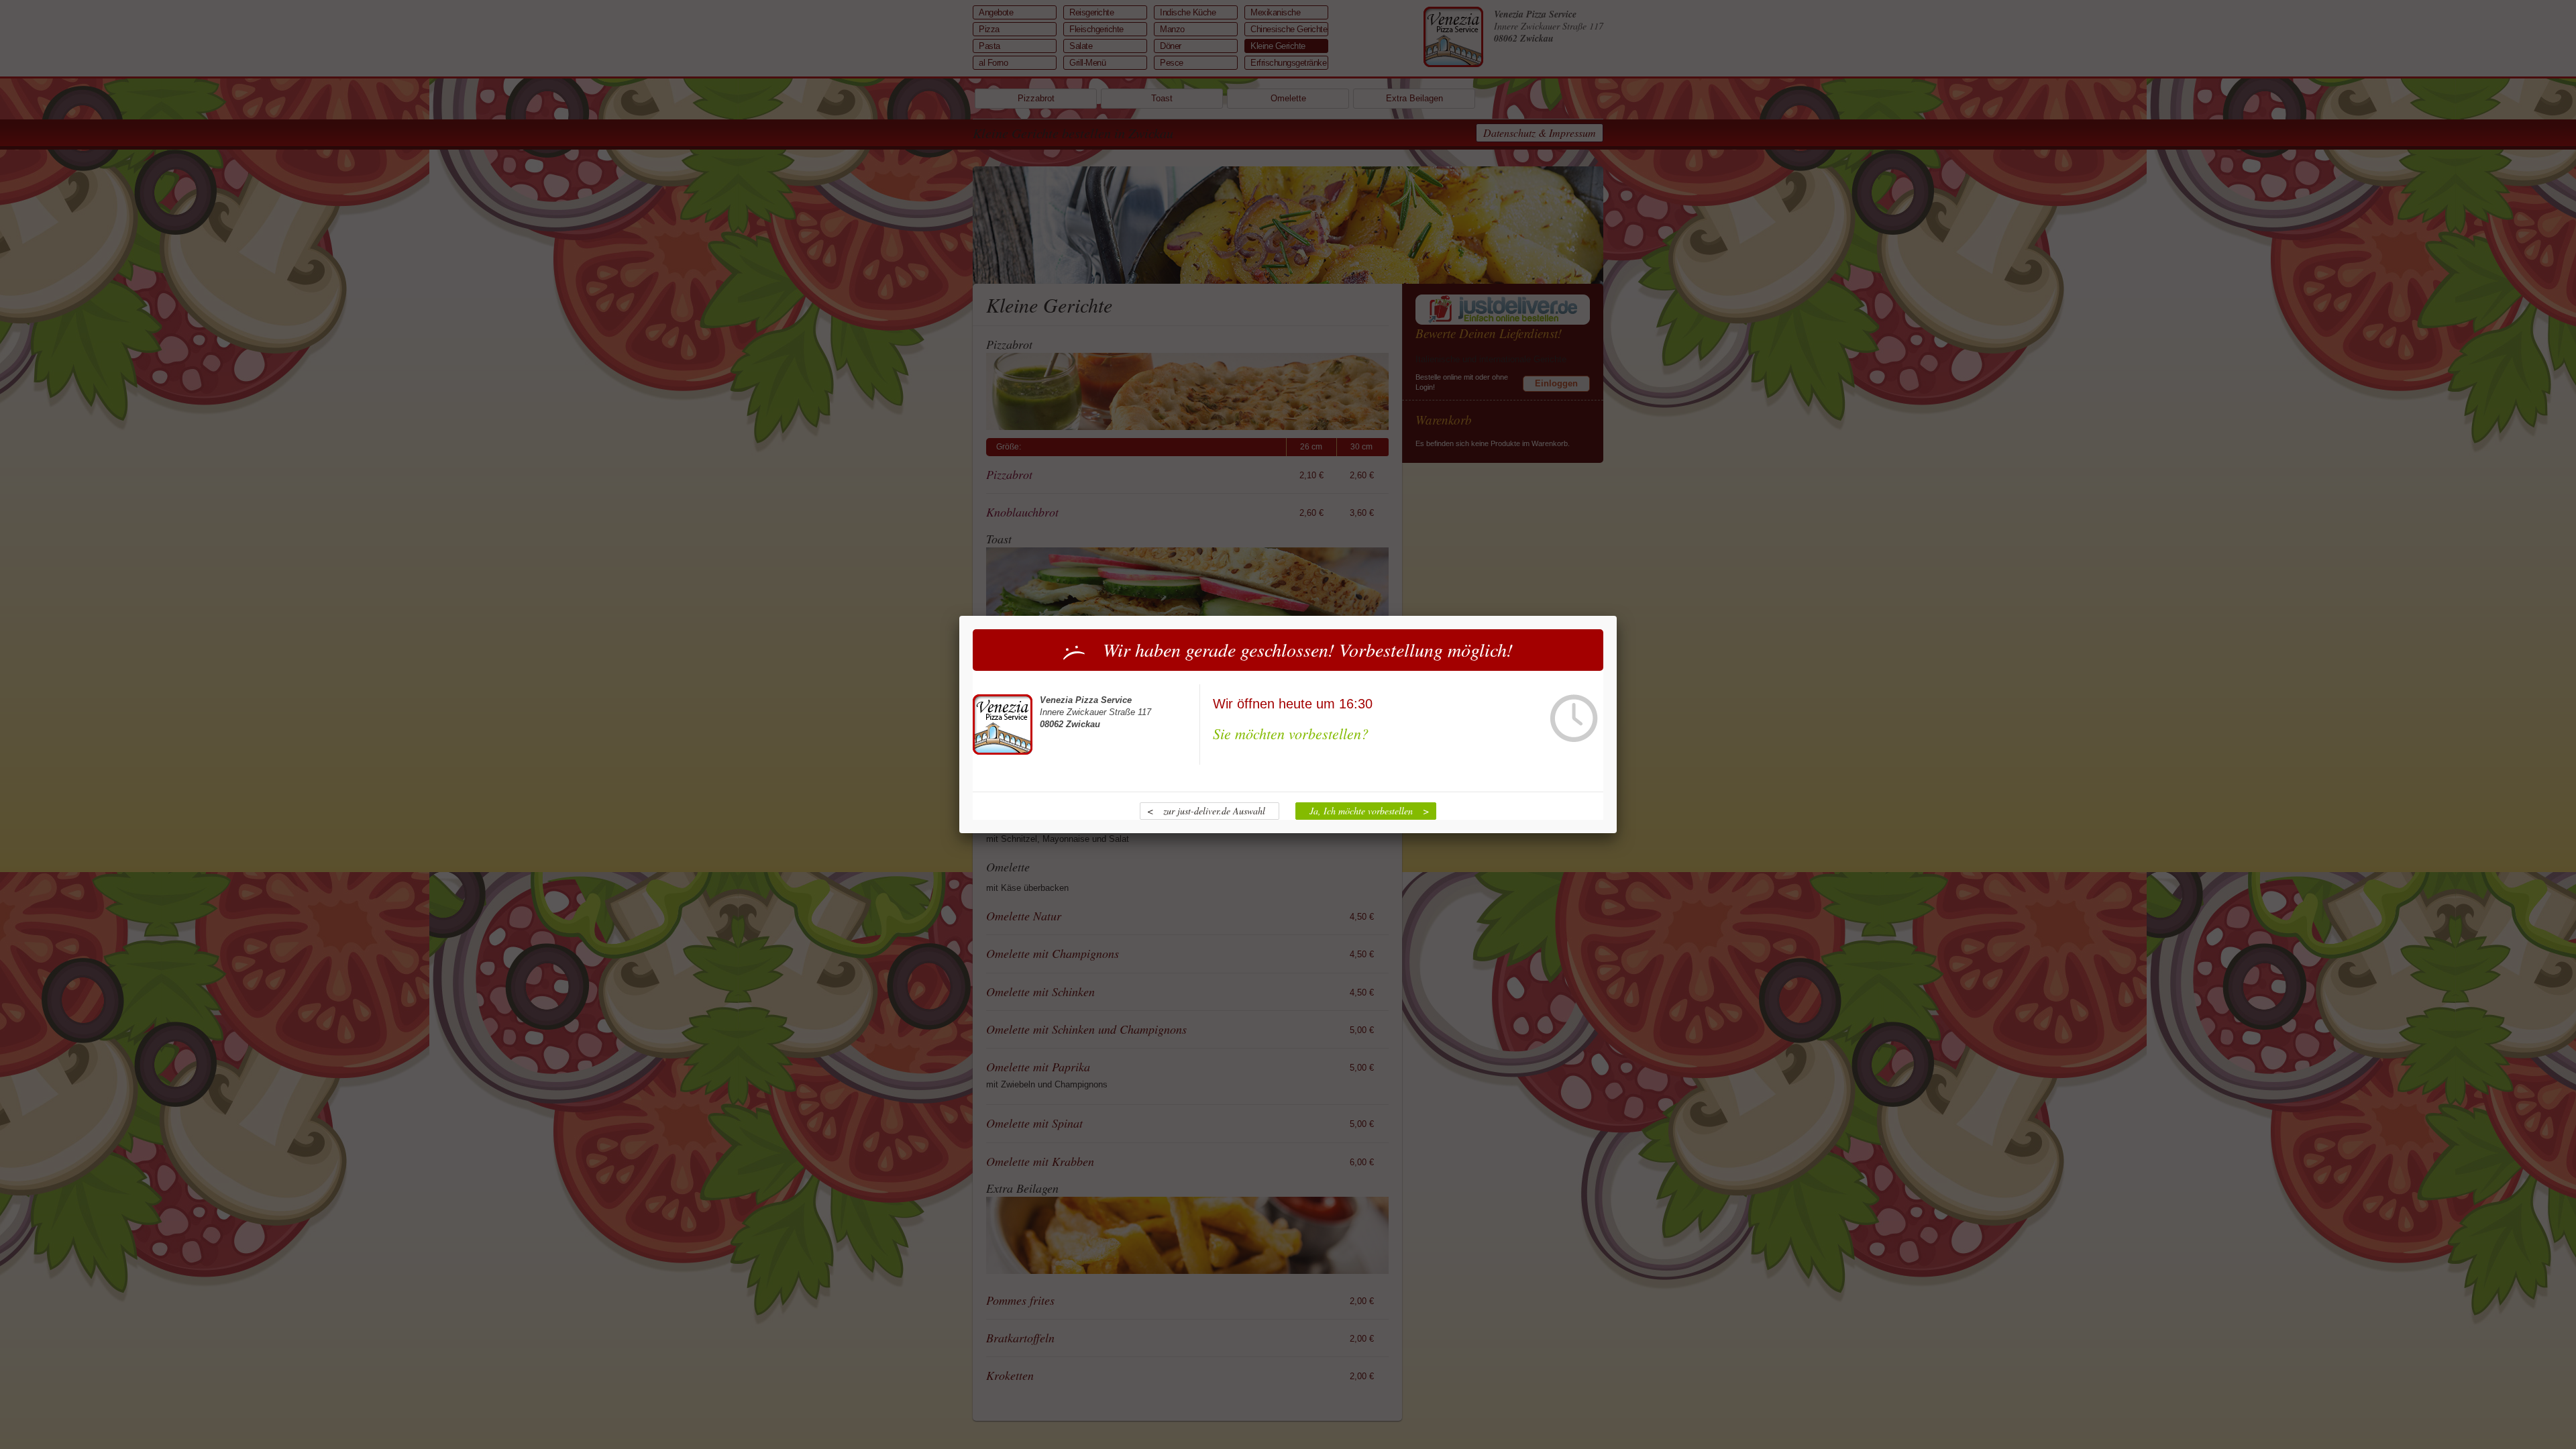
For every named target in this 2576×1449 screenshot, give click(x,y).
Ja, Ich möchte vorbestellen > (1369, 811)
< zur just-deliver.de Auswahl (1206, 811)
